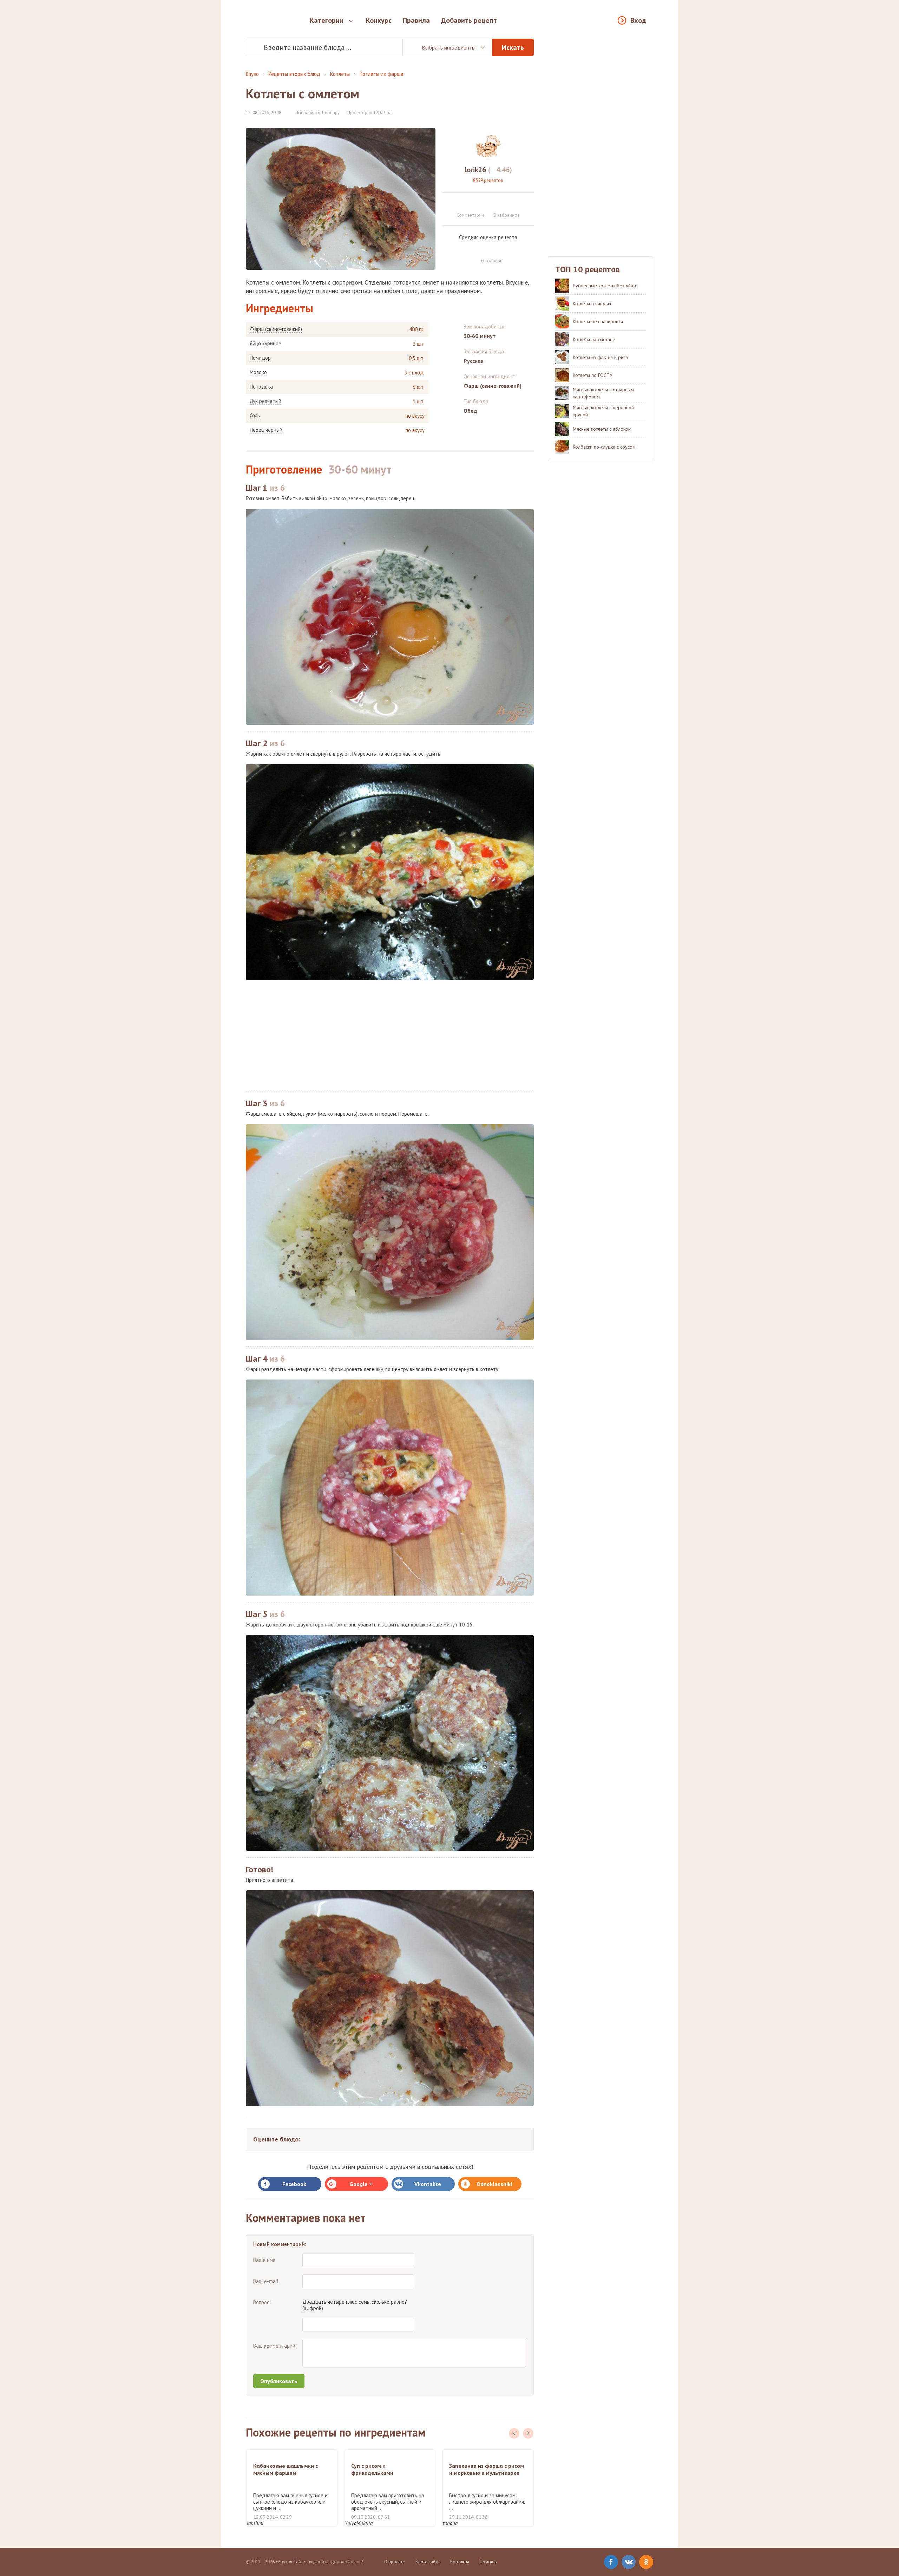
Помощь (488, 2562)
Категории (327, 20)
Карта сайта (428, 2562)
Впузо (252, 74)
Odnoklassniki (494, 2184)
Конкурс (379, 20)
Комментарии (470, 215)
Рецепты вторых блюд (294, 74)
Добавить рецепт (469, 20)
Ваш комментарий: (275, 2346)
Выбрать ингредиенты (449, 47)
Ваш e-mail (266, 2281)
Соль (255, 416)
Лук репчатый (265, 401)
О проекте (395, 2562)
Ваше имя (264, 2260)
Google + (361, 2184)
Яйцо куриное (265, 344)
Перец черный (266, 430)
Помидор (260, 358)
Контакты (460, 2562)
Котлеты (340, 74)
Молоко (258, 372)
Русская (474, 361)
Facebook (294, 2184)
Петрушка (261, 387)
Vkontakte (428, 2184)
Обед (470, 411)
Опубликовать (279, 2381)
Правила (416, 20)
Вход (638, 20)
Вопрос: (262, 2302)
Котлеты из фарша (382, 74)
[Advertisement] (390, 1036)
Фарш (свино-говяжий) (276, 329)
